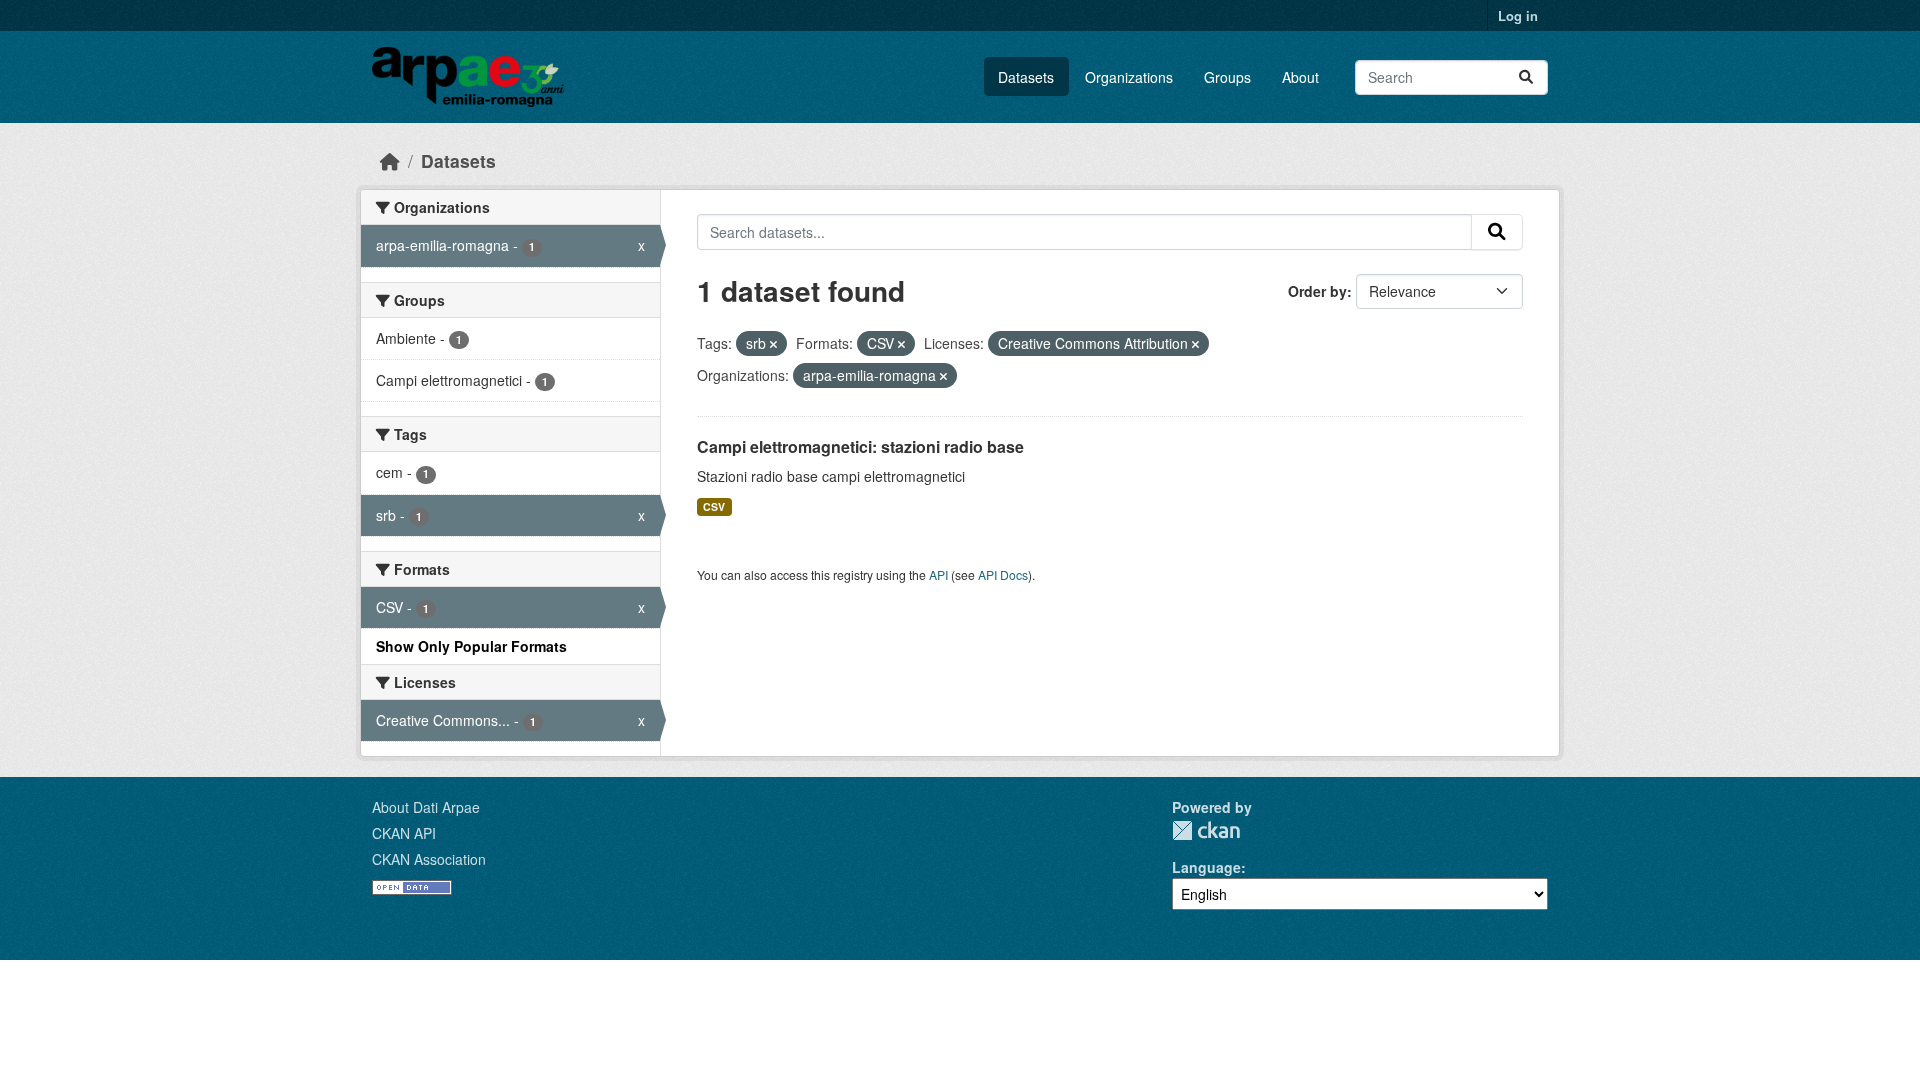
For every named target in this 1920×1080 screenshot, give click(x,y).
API (938, 574)
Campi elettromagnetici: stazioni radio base (860, 446)
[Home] (390, 160)
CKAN (1206, 830)
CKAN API (404, 833)
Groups (1227, 77)
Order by (1317, 291)
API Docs (1003, 574)
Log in (1518, 15)
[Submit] (1526, 77)
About (1300, 77)
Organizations (1129, 77)
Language (1206, 867)
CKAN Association (429, 859)
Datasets (1026, 77)
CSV (714, 506)
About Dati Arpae (426, 807)
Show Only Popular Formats (471, 646)
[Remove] (773, 344)
